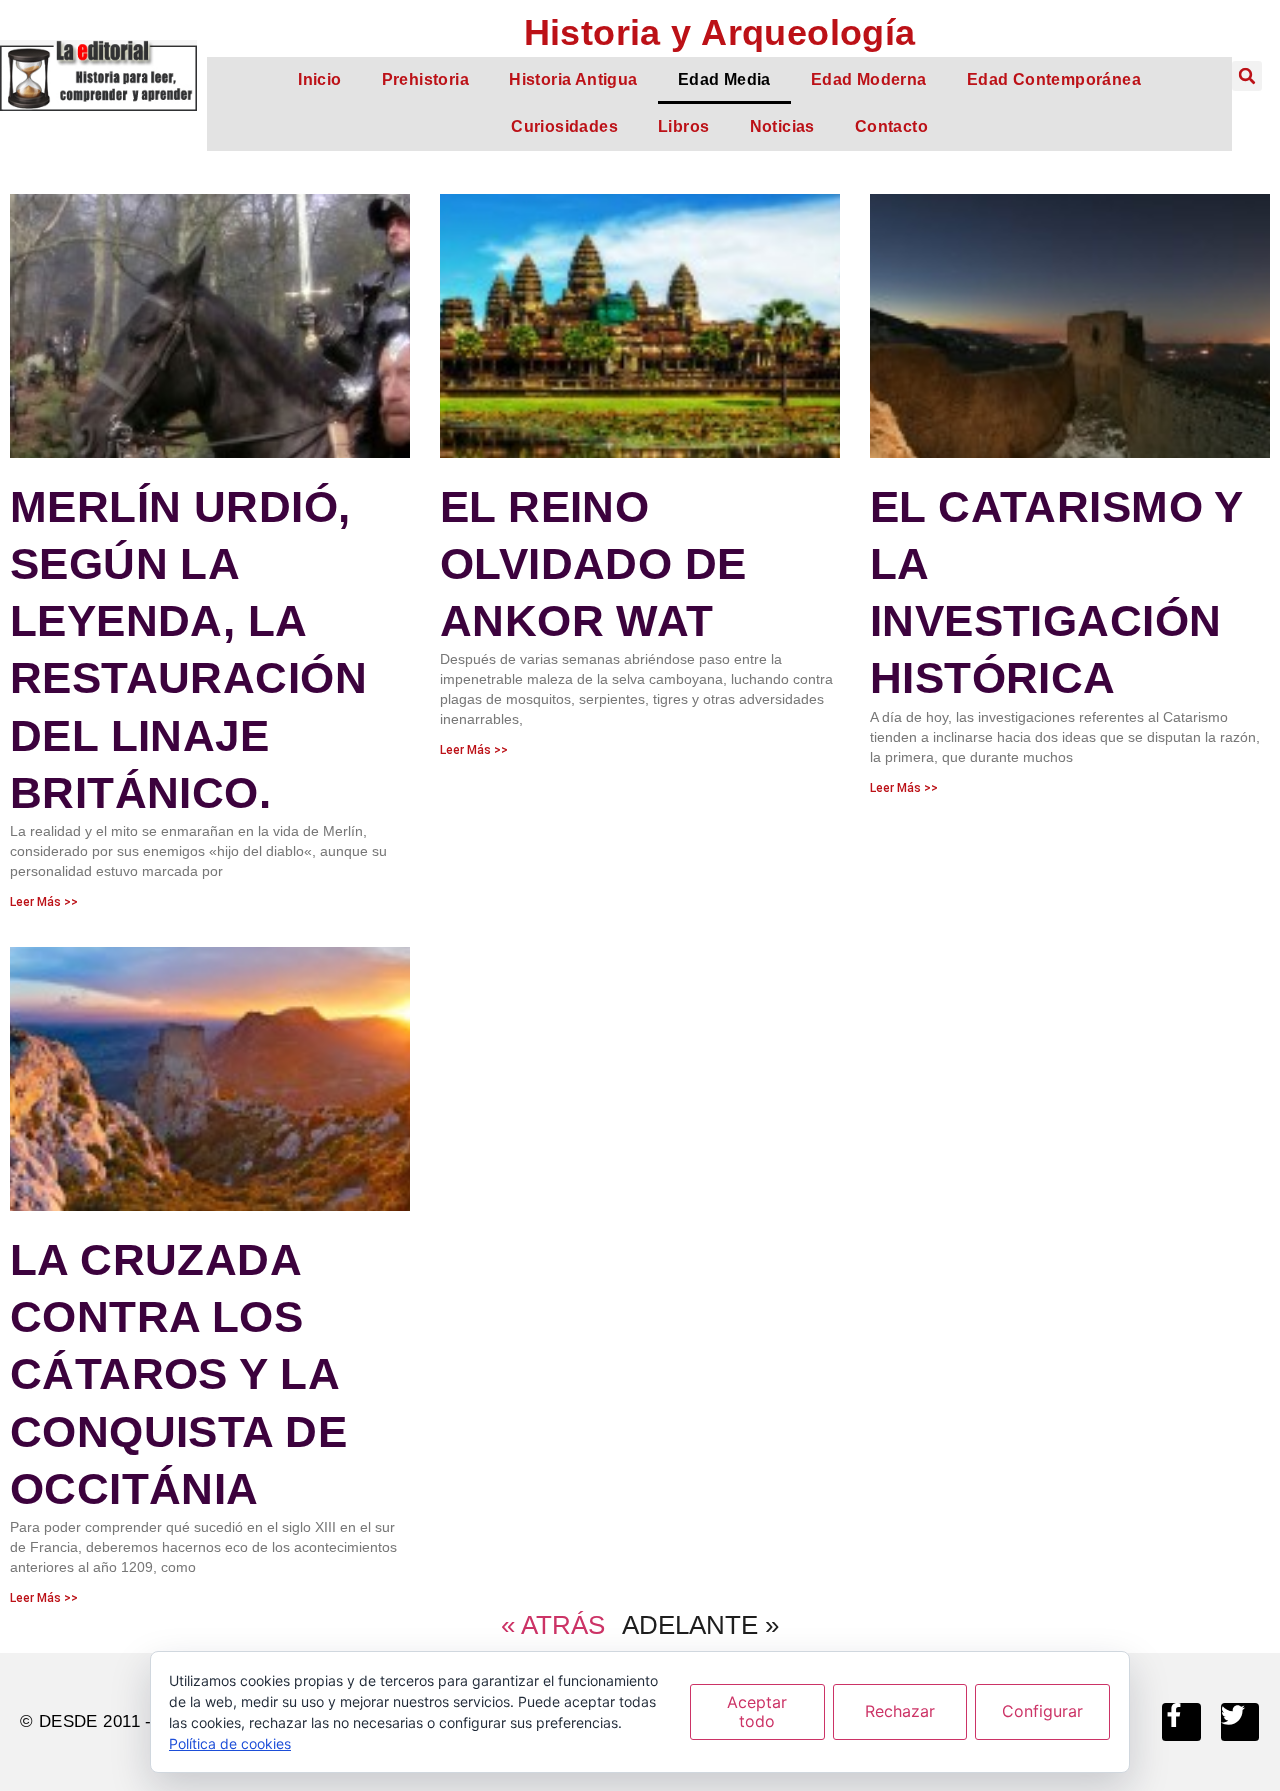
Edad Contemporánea (1054, 79)
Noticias (782, 126)
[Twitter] (1240, 1722)
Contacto (891, 126)
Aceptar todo (757, 1711)
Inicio (319, 79)
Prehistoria (426, 79)
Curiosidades (564, 126)
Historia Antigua (573, 79)
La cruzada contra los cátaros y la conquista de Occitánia (178, 1374)
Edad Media (724, 79)
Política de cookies (230, 1743)
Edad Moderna (869, 79)
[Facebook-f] (1181, 1722)
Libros (683, 126)
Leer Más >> (44, 902)
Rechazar (900, 1711)
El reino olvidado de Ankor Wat (593, 563)
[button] (1247, 76)
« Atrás (553, 1625)
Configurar (1042, 1711)
